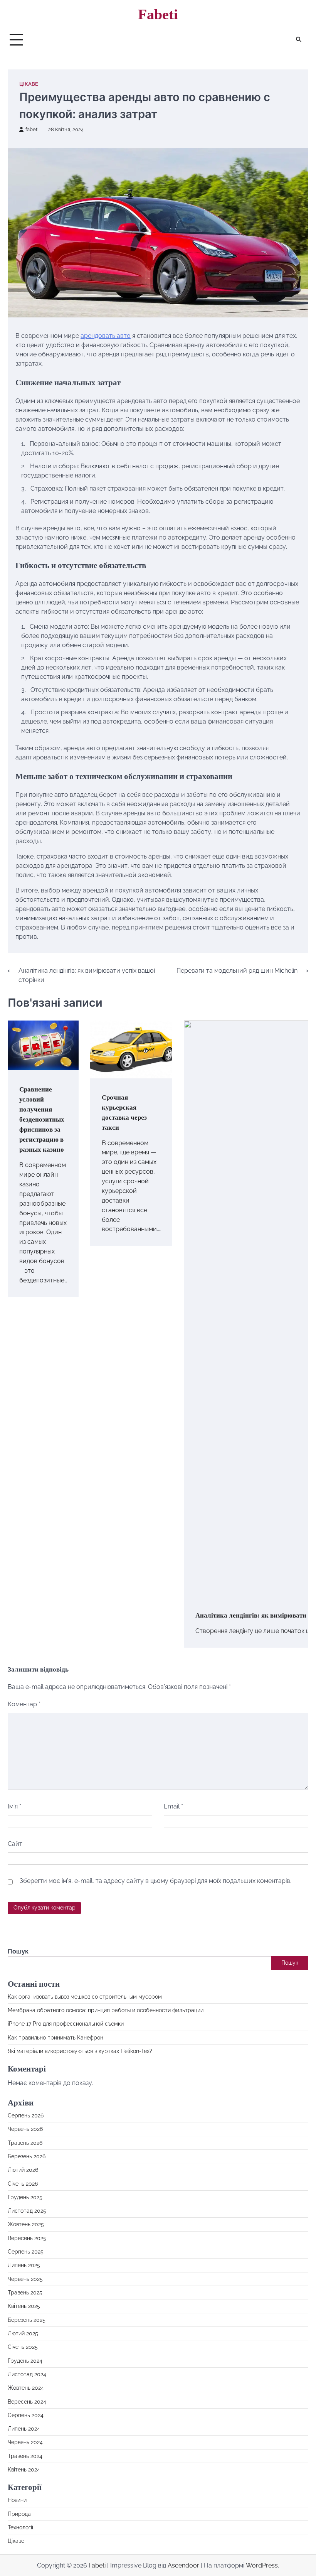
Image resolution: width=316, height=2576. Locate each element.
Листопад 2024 (27, 2374)
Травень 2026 (25, 2143)
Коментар (24, 1704)
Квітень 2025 (24, 2306)
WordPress (262, 2565)
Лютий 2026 (23, 2170)
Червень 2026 (25, 2129)
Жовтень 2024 (26, 2388)
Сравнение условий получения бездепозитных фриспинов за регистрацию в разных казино (42, 1119)
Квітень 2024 (24, 2470)
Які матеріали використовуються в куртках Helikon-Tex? (80, 2051)
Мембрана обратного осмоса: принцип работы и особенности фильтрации (106, 2010)
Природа (19, 2514)
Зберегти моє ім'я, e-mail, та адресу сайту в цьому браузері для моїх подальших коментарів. (155, 1881)
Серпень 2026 (26, 2115)
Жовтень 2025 (26, 2224)
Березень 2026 (27, 2156)
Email (173, 1806)
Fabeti (158, 14)
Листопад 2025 (27, 2211)
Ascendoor (183, 2565)
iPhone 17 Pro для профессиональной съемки (66, 2024)
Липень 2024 (24, 2429)
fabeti (32, 129)
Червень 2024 (25, 2442)
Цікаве (29, 84)
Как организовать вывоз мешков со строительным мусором (85, 1997)
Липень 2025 (24, 2265)
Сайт (15, 1844)
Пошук (18, 1951)
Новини (17, 2500)
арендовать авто (106, 336)
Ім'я (14, 1806)
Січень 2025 (23, 2347)
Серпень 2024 (26, 2415)
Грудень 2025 (25, 2197)
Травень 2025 (25, 2293)
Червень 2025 (25, 2279)
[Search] (299, 40)
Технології (20, 2527)
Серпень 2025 (26, 2252)
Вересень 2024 (27, 2402)
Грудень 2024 (25, 2361)
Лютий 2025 (23, 2333)
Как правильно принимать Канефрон (55, 2038)
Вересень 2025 (27, 2238)
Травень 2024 (25, 2456)
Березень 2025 (27, 2320)
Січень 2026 (23, 2184)
